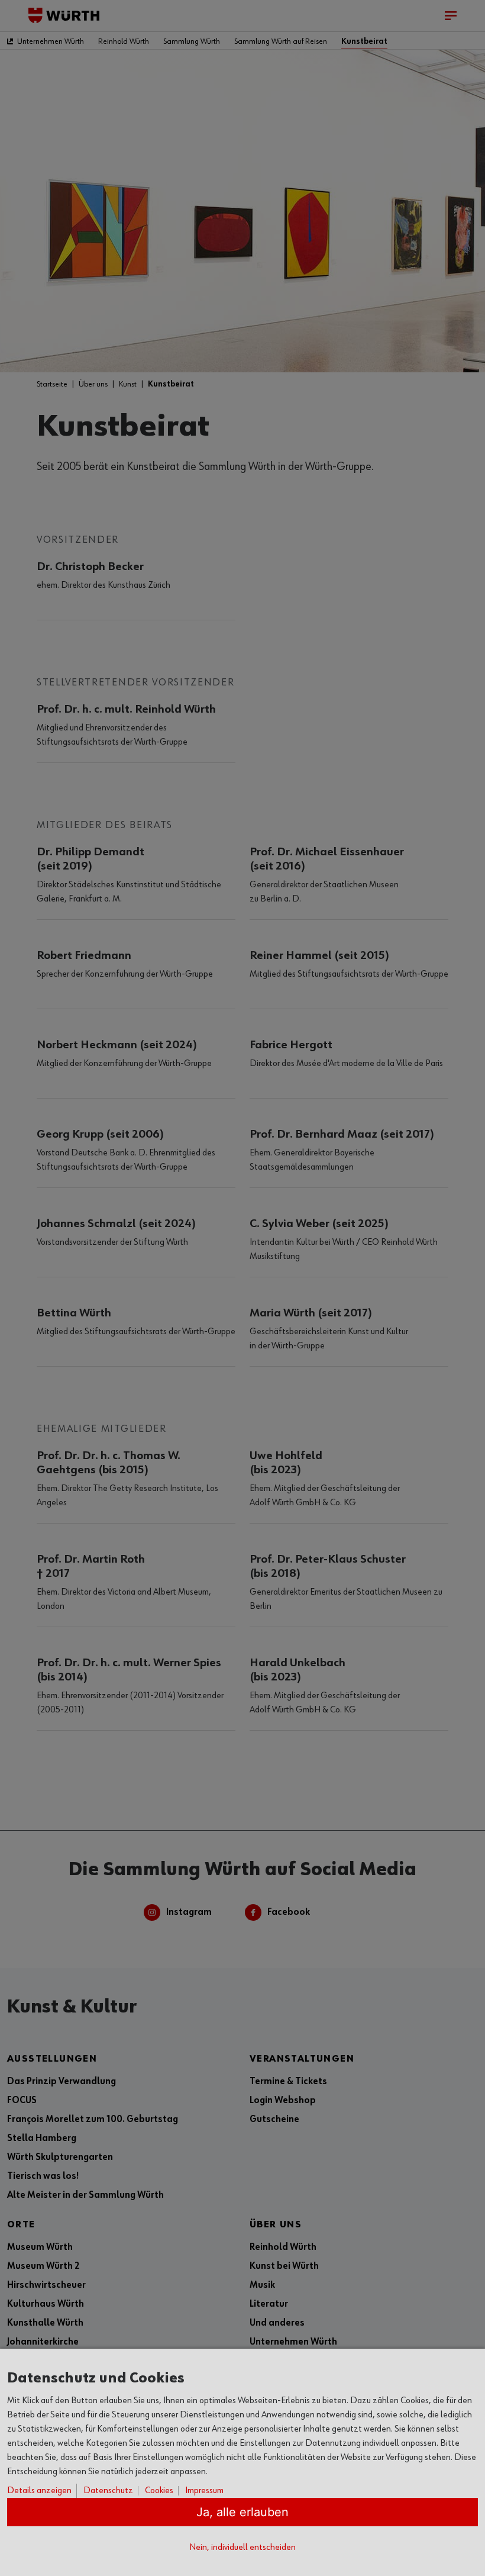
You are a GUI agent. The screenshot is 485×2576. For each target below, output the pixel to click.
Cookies (159, 2491)
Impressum (204, 2491)
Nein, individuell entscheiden (242, 2548)
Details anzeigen (39, 2491)
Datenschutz (108, 2491)
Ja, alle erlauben (242, 2512)
